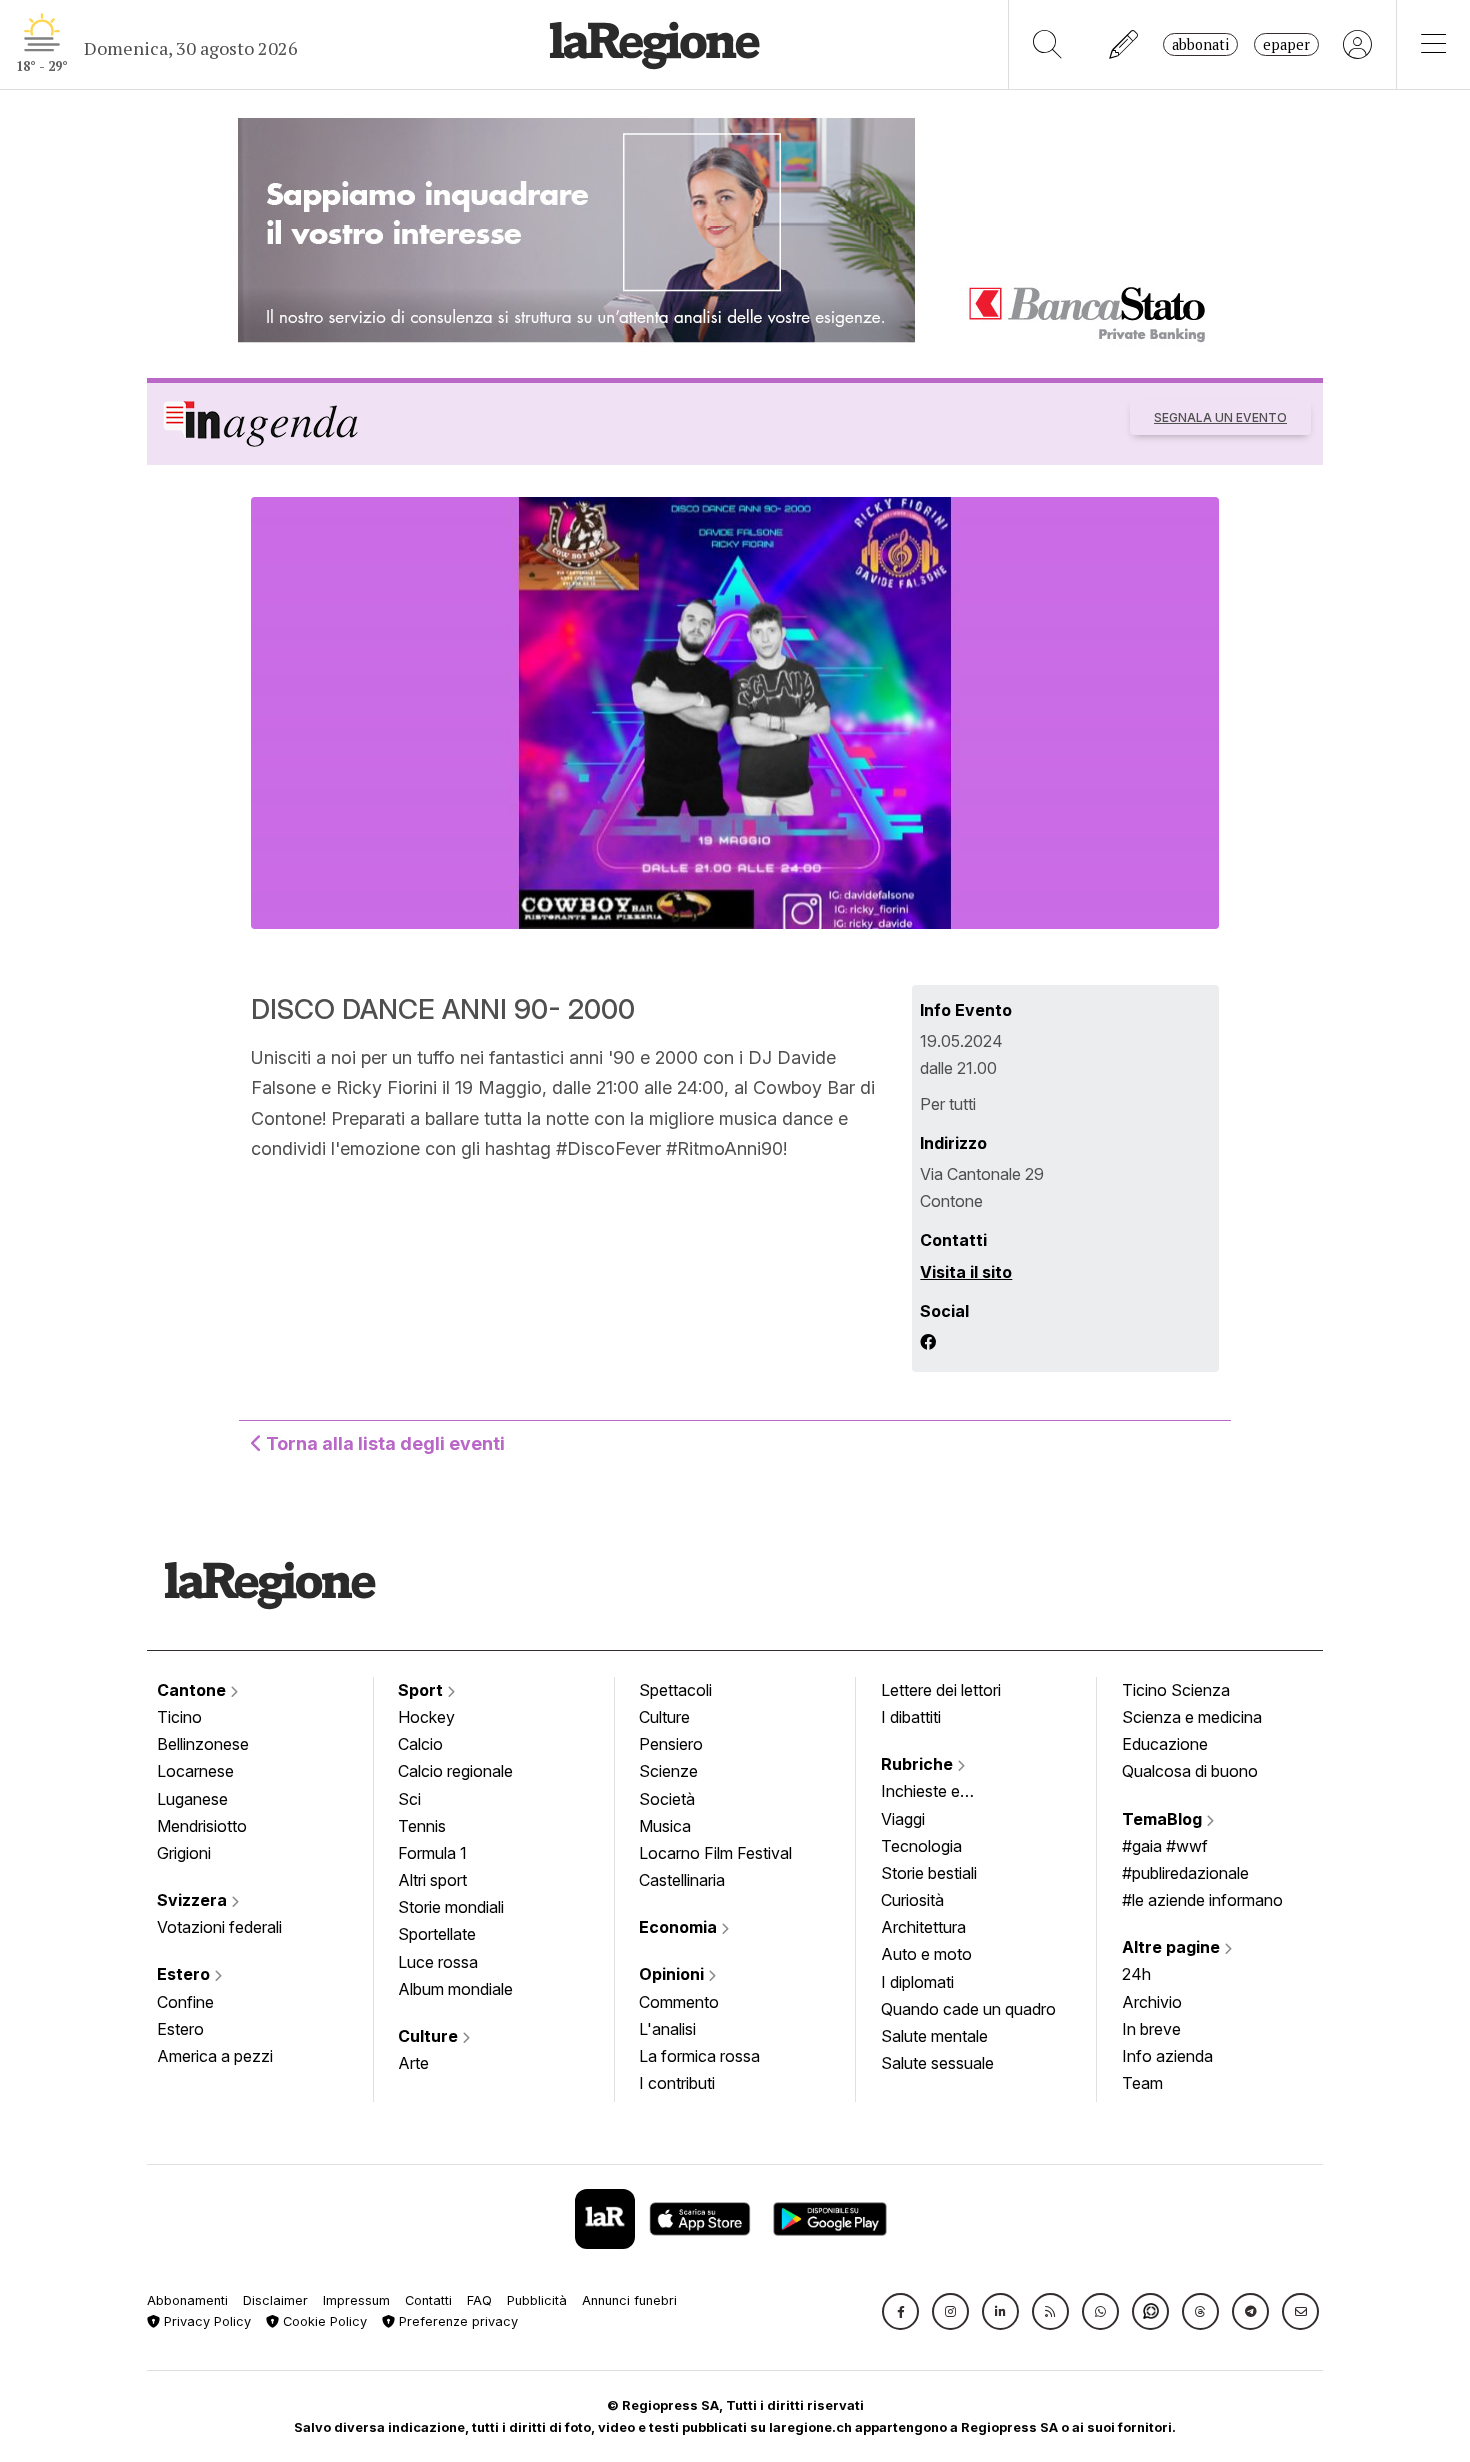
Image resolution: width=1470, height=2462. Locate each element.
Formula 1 (432, 1853)
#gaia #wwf (1165, 1846)
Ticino (179, 1717)
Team (1142, 2083)
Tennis (422, 1826)
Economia (680, 1927)
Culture (430, 2036)
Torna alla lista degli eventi (383, 1443)
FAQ (479, 2300)
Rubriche (919, 1764)
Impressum (356, 2300)
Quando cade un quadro (968, 2009)
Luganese (192, 1799)
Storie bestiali (929, 1873)
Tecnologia (921, 1846)
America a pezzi (215, 2056)
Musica (665, 1826)
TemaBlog (1164, 1819)
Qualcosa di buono (1190, 1771)
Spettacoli (675, 1690)
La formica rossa (699, 2056)
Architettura (923, 1927)
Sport (422, 1690)
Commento (679, 2002)
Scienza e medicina (1192, 1717)
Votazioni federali (219, 1927)
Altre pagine (1173, 1947)
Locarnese (195, 1771)
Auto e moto (926, 1954)
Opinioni (673, 1974)
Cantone (193, 1690)
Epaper (1286, 44)
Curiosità (912, 1900)
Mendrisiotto (202, 1826)
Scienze (668, 1771)
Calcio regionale (455, 1771)
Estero (185, 1974)
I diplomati (917, 1982)
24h (1136, 1974)
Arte (413, 2063)
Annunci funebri (629, 2300)
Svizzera (194, 1900)
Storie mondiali (451, 1907)
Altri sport (432, 1880)
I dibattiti (911, 1717)
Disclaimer (275, 2300)
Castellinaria (682, 1880)
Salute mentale (934, 2036)
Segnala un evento (1220, 417)
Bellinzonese (203, 1744)
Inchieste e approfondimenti (940, 1793)
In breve (1151, 2029)
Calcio (420, 1744)
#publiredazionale (1185, 1873)
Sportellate (437, 1934)
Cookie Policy (323, 2321)
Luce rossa (438, 1962)
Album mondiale (455, 1989)
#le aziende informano (1202, 1900)
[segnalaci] (1124, 44)
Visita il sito (966, 1272)
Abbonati (1200, 44)
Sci (409, 1799)
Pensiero (671, 1744)
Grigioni (184, 1853)
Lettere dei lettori (941, 1690)
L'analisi (667, 2029)
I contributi (677, 2083)
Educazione (1165, 1744)
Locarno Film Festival (715, 1853)
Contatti (428, 2300)
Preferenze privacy (456, 2321)
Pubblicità (537, 2300)
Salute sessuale (937, 2063)
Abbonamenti (187, 2300)
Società (667, 1799)
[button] (900, 2311)
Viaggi (903, 1819)
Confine (185, 2002)
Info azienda (1167, 2056)
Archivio (1152, 2002)
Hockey (426, 1717)
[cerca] (1047, 44)
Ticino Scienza (1176, 1690)
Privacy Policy (205, 2321)
